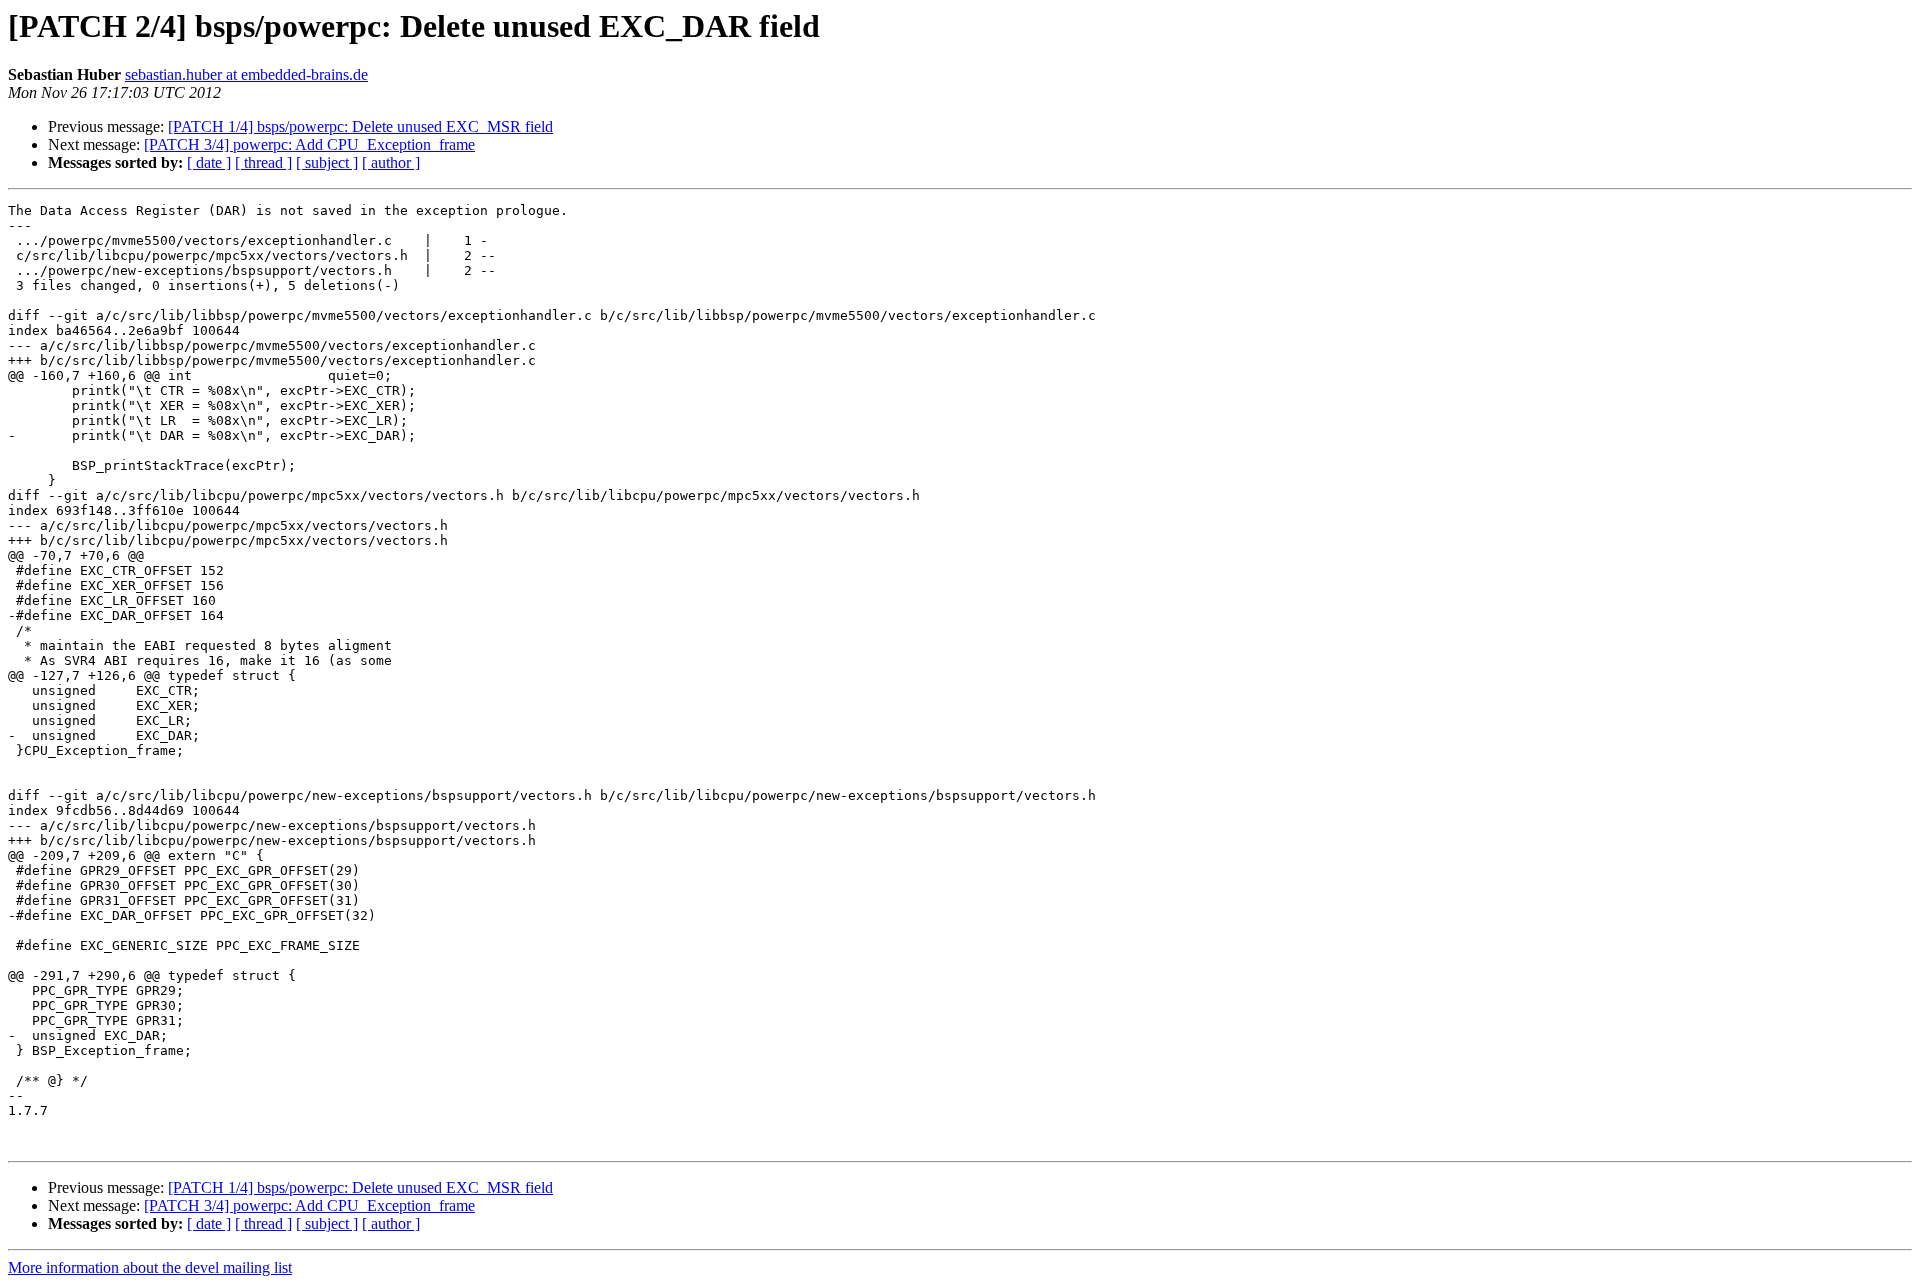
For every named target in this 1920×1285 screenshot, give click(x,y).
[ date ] (209, 162)
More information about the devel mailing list (150, 1267)
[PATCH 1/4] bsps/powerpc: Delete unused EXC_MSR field (360, 126)
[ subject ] (327, 162)
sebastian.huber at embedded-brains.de (246, 74)
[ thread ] (263, 162)
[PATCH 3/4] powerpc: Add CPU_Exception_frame (309, 144)
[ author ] (391, 162)
